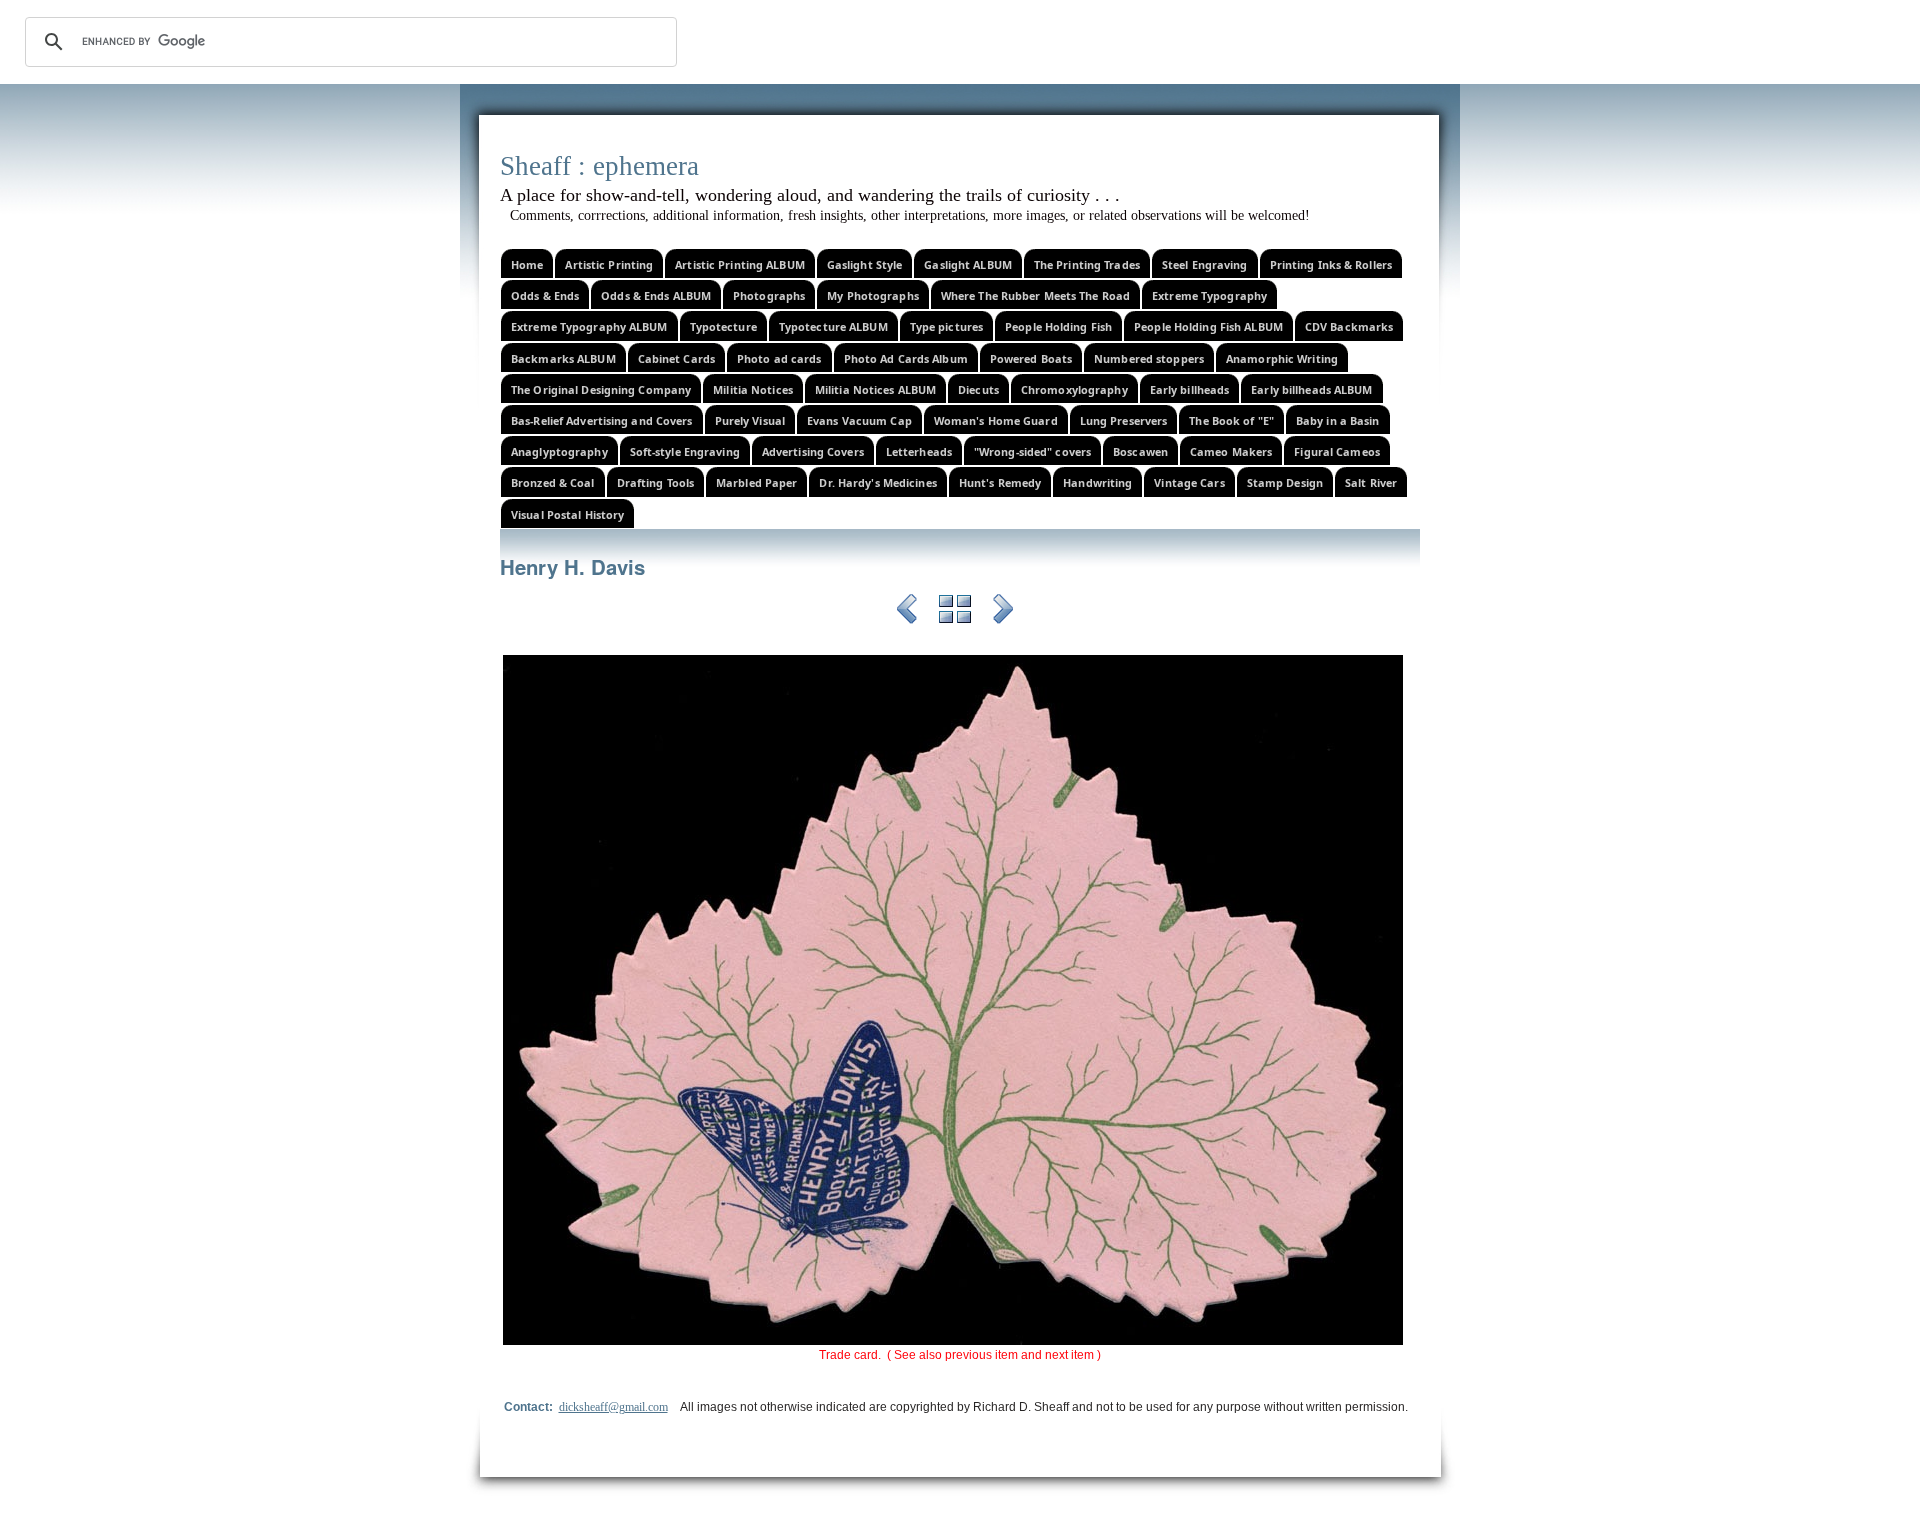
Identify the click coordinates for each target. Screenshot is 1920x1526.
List (955, 612)
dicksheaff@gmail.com (613, 1407)
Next (1003, 612)
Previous (907, 612)
